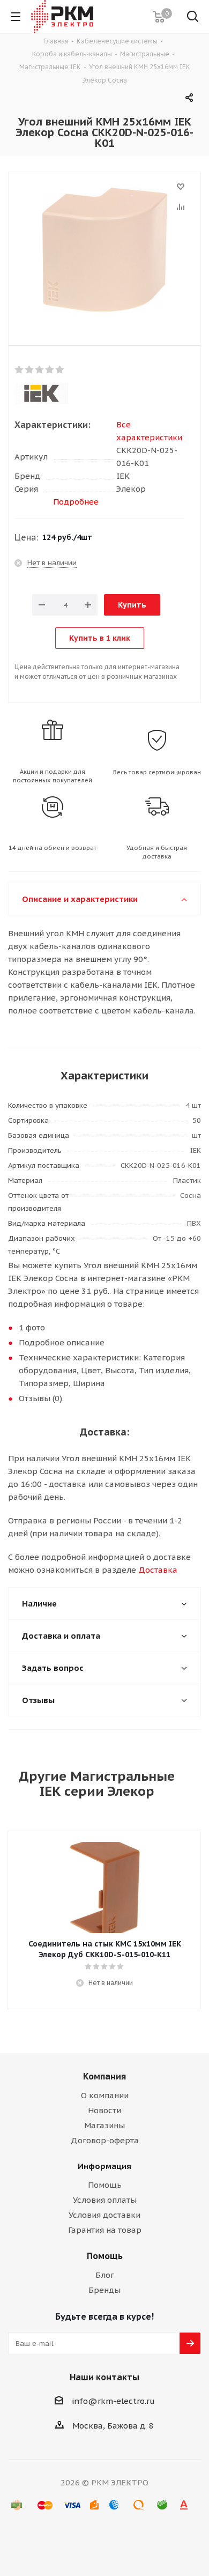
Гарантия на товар (105, 2230)
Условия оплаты (105, 2200)
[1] (20, 370)
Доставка (158, 1570)
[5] (60, 370)
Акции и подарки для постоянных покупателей (53, 776)
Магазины (104, 2125)
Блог (105, 2275)
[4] (50, 370)
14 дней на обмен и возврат (53, 848)
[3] (40, 370)
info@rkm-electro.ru (113, 2401)
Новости (104, 2110)
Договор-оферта (105, 2140)
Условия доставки (104, 2215)
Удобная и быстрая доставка (157, 852)
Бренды (104, 2290)
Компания (104, 2076)
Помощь (105, 2185)
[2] (30, 370)
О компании (105, 2095)
